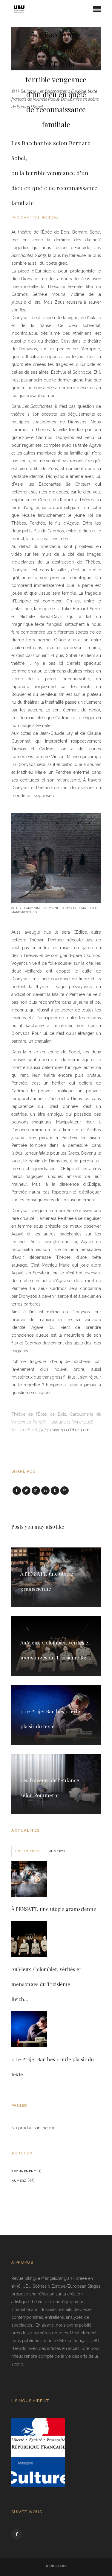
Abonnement (24, 2171)
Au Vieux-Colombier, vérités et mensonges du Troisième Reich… (46, 1984)
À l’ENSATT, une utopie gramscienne (54, 1909)
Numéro (19, 2181)
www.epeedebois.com (69, 1430)
